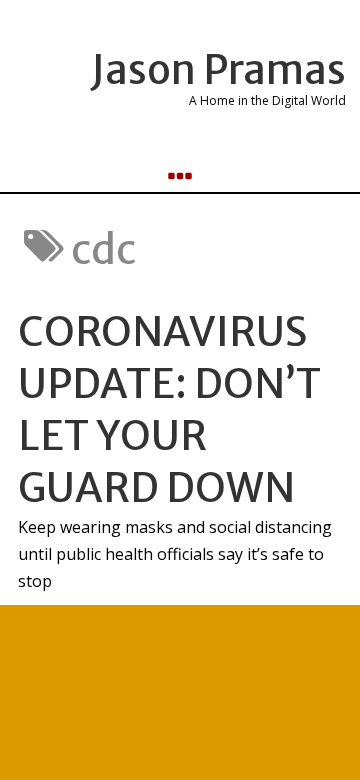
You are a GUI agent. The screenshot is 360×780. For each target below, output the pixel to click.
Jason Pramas (218, 70)
